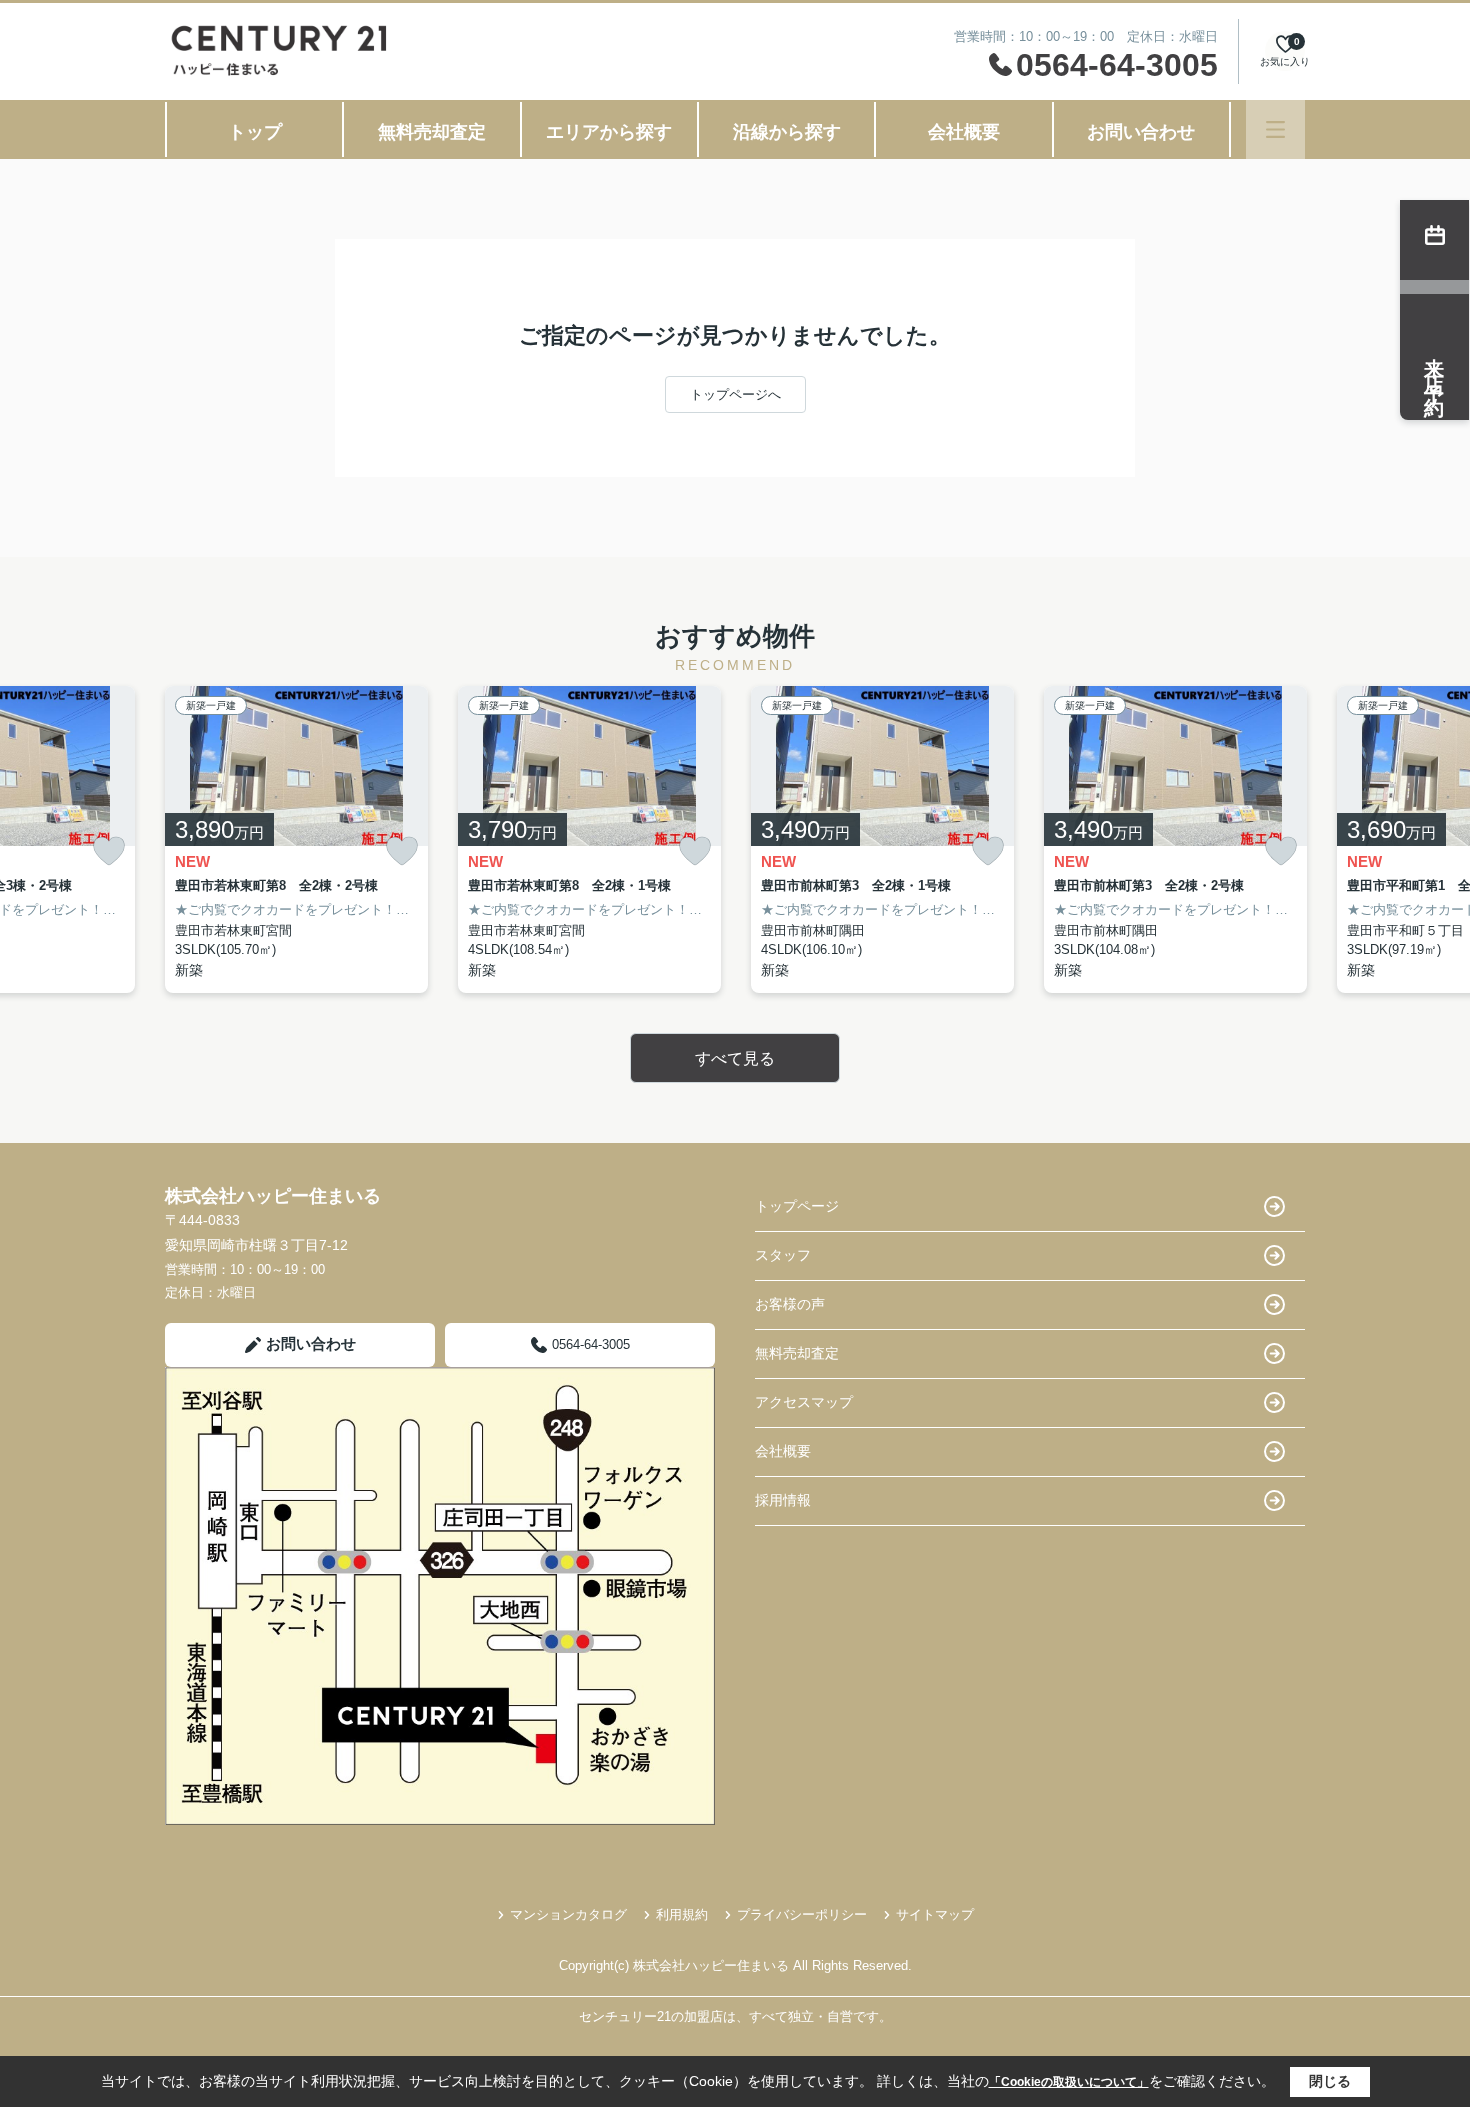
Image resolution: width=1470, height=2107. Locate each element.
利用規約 (682, 1914)
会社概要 (964, 132)
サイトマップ (935, 1914)
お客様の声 (790, 1304)
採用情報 (783, 1500)
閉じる (1330, 2081)
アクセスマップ (804, 1402)
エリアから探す (609, 132)
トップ (255, 132)
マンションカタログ (568, 1914)
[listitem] (296, 839)
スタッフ (783, 1255)
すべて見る (735, 1058)
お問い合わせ (1141, 132)
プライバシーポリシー (802, 1914)
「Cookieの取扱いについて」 (1069, 2082)
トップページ (797, 1206)
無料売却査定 (432, 132)
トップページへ (735, 394)
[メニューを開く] (1275, 129)
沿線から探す (787, 132)
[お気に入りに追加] (109, 851)
